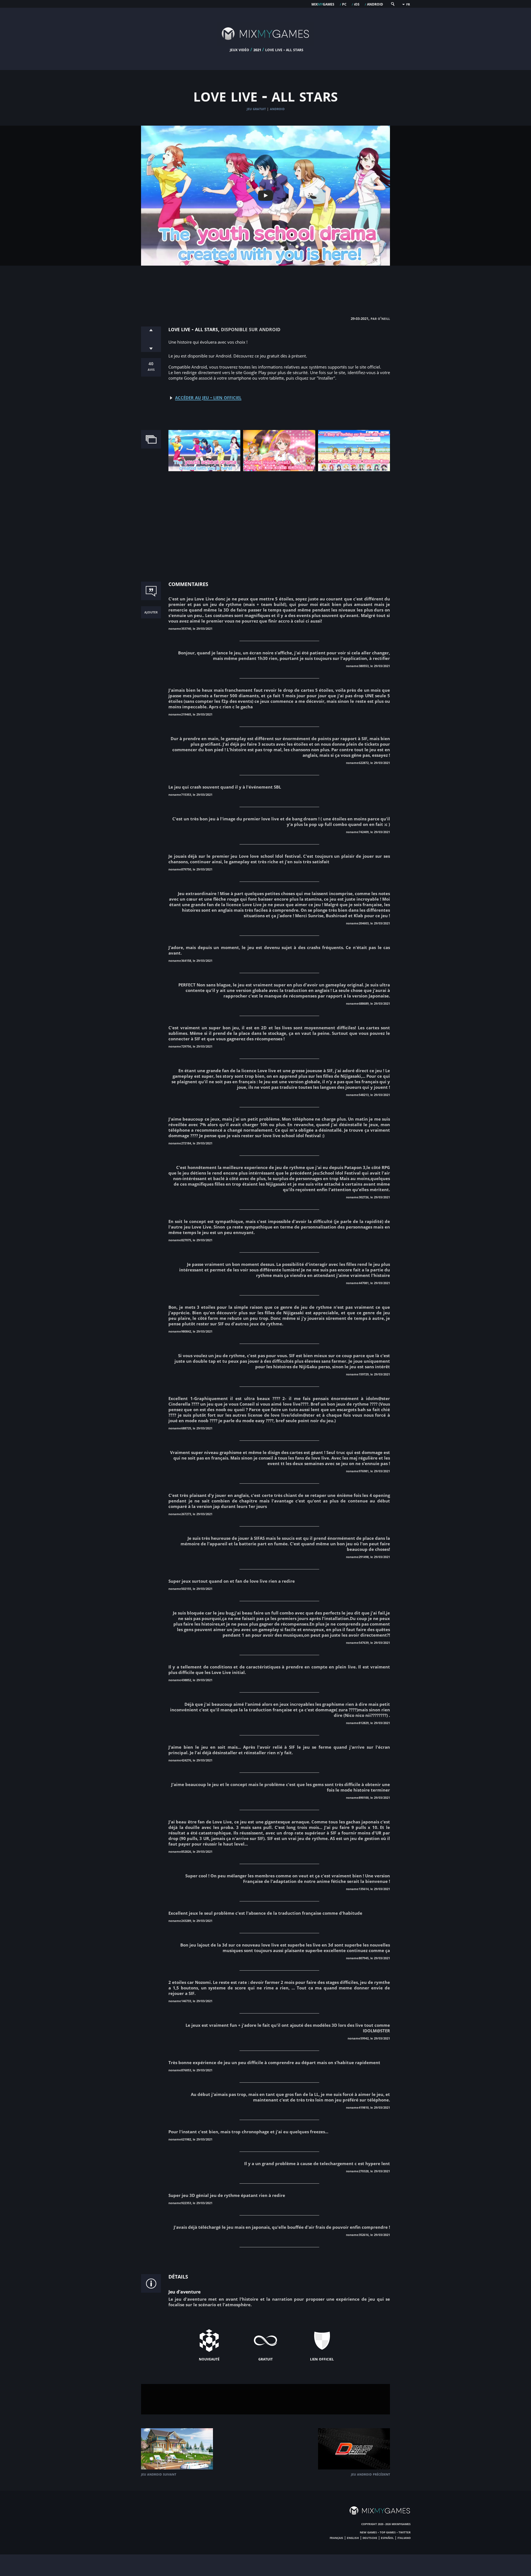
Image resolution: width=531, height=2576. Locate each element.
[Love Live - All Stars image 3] (354, 470)
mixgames (323, 4)
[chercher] (392, 5)
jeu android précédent (370, 2474)
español (387, 2538)
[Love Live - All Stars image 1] (204, 470)
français (336, 2538)
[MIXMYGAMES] (265, 45)
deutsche (370, 2538)
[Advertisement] (265, 285)
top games (388, 2532)
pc (344, 4)
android (375, 4)
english (353, 2538)
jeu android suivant (159, 2474)
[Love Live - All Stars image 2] (279, 470)
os (357, 4)
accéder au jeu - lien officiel (208, 397)
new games (368, 2532)
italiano (404, 2538)
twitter (405, 2532)
